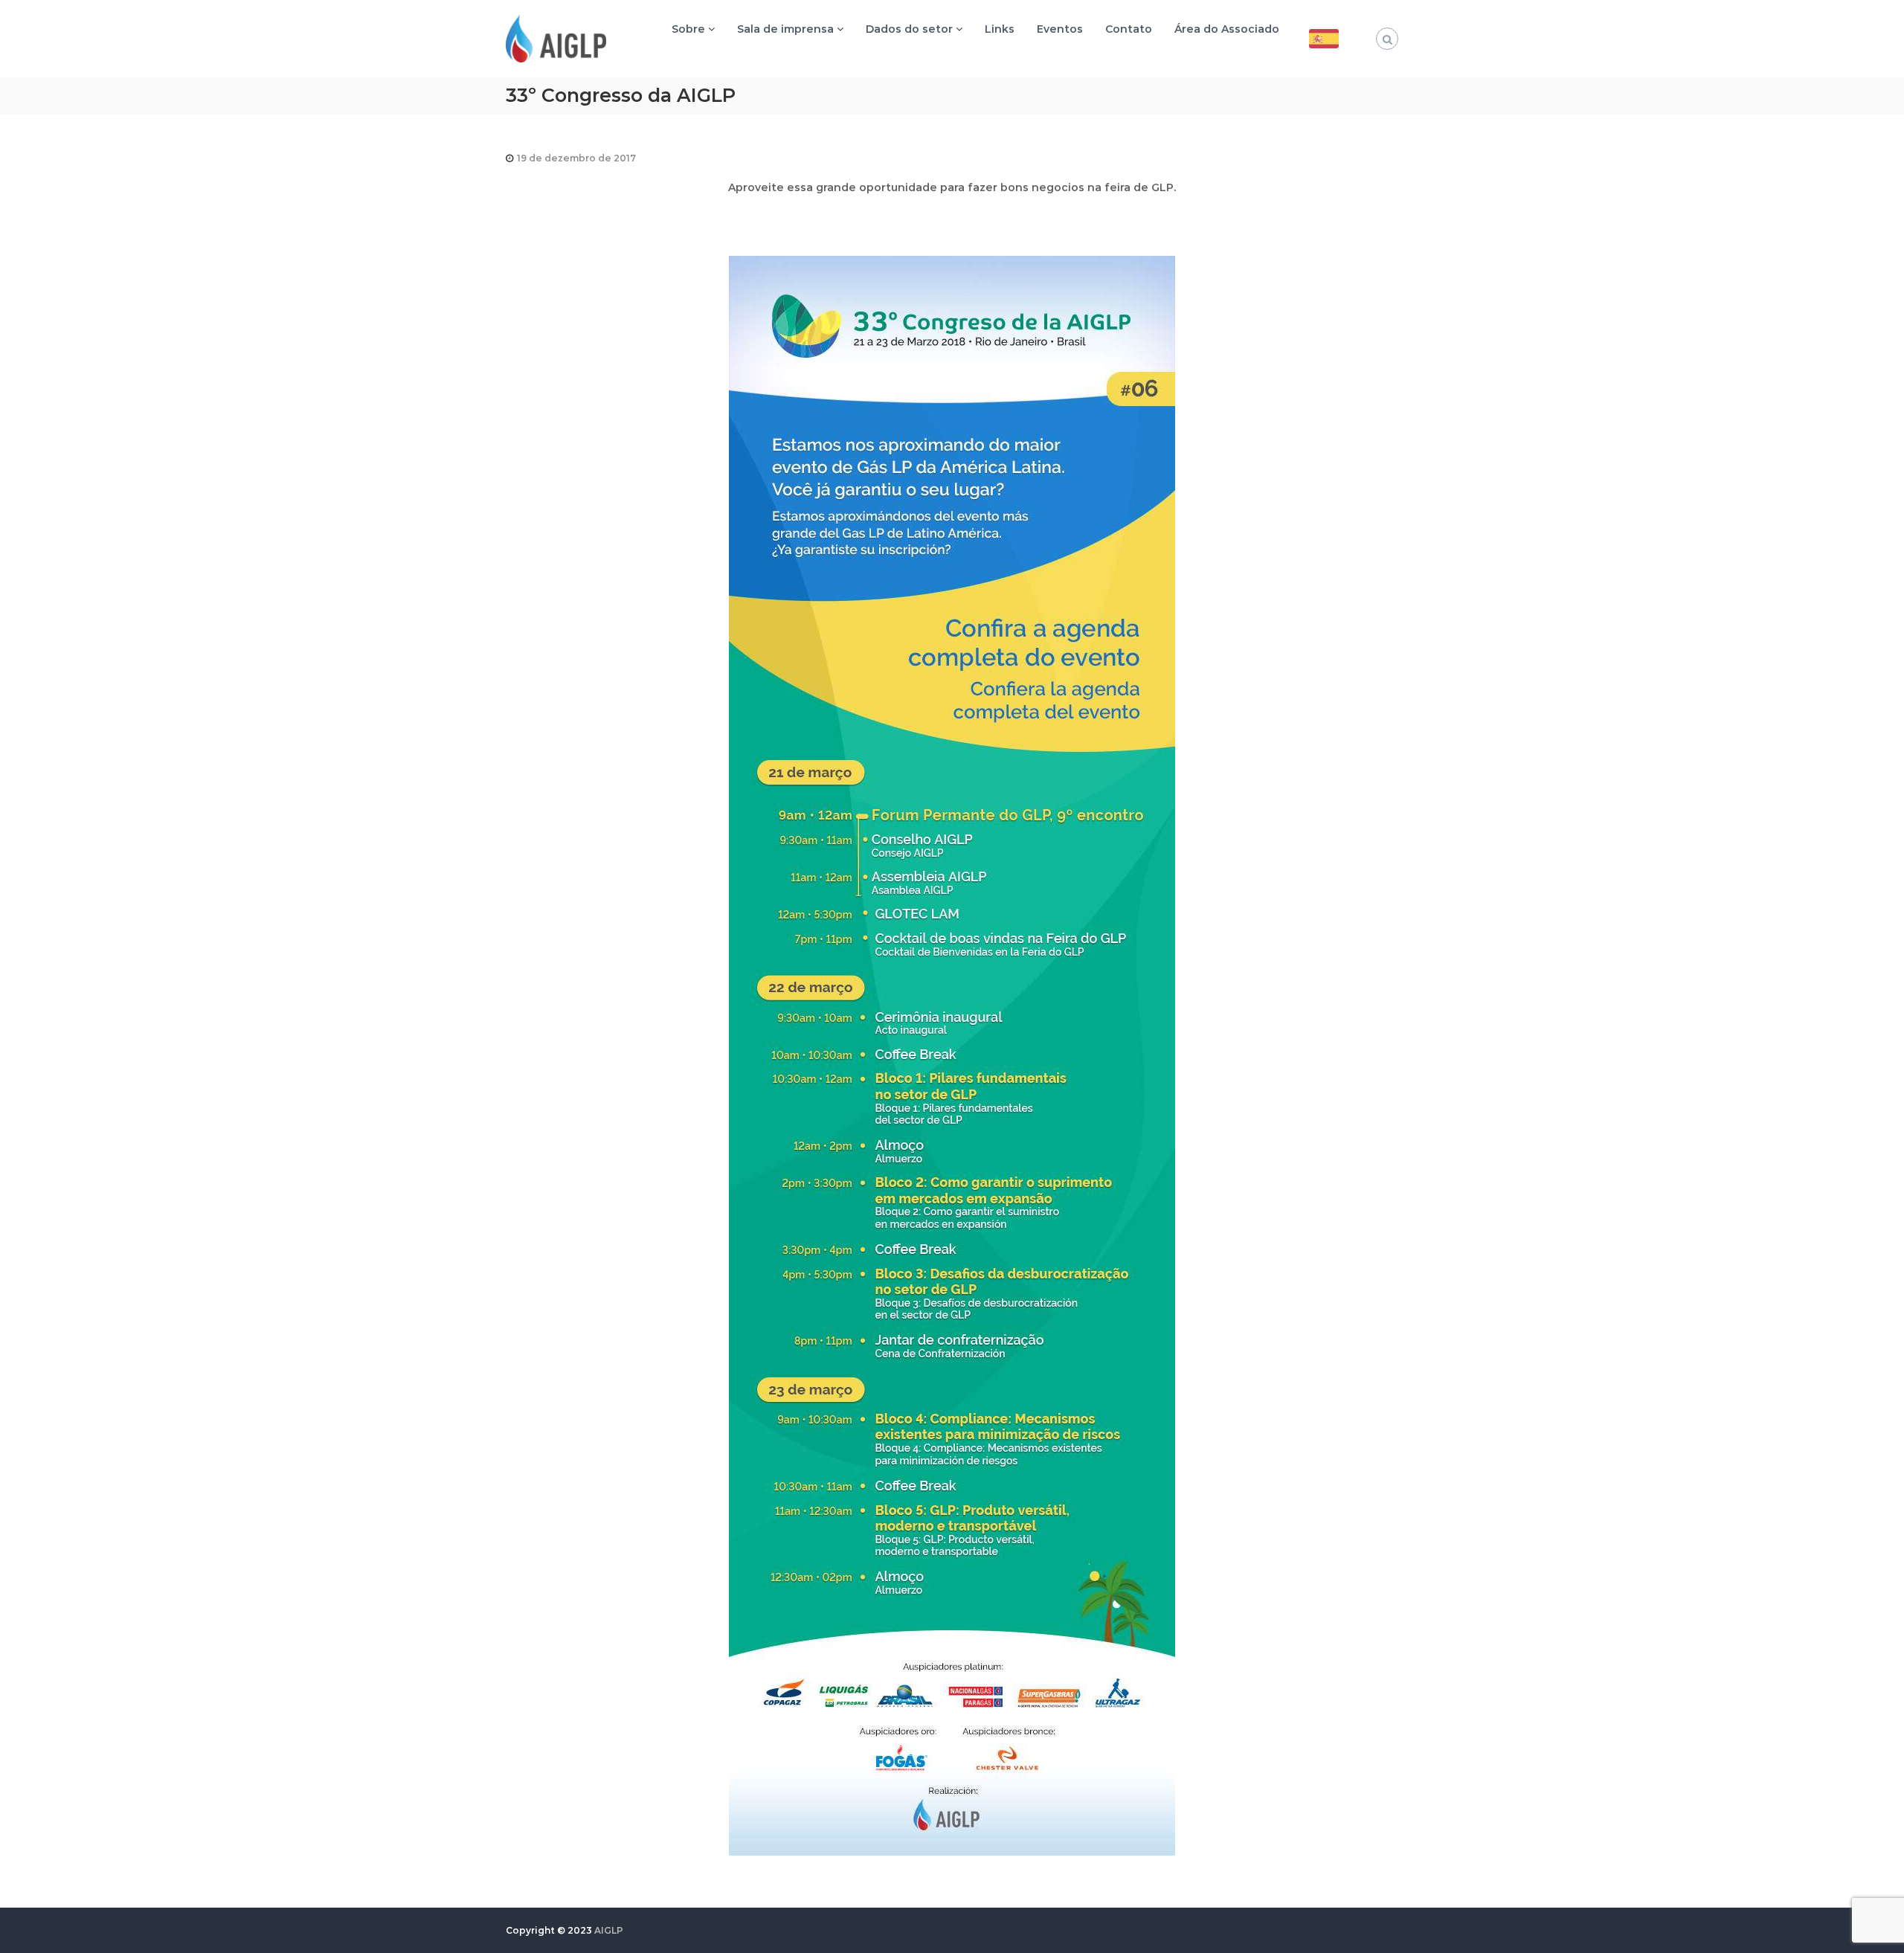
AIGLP (609, 1930)
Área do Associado (1227, 29)
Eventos (1060, 29)
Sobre (688, 29)
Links (1000, 29)
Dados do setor (909, 29)
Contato (1129, 29)
